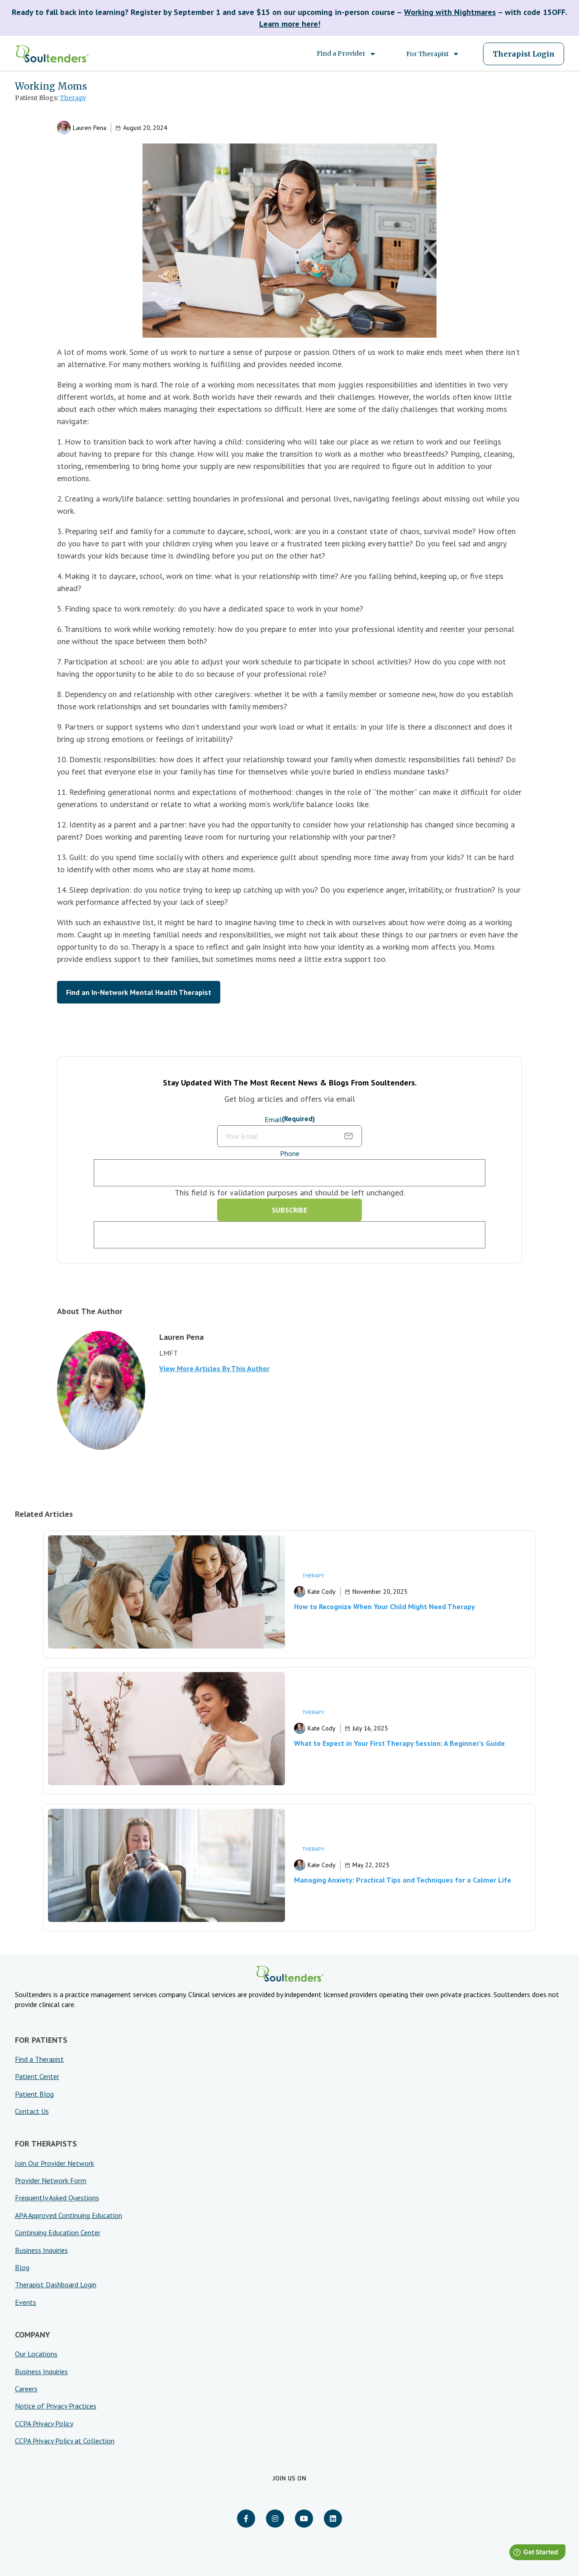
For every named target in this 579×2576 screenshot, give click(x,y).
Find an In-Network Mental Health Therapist (139, 992)
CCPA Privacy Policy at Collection (65, 2441)
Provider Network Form (51, 2180)
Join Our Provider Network (55, 2163)
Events (26, 2302)
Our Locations (36, 2354)
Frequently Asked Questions (57, 2198)
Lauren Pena (90, 128)
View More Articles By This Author (214, 1368)
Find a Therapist (39, 2059)
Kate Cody (322, 1591)
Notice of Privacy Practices (56, 2406)
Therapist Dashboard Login (56, 2284)
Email (290, 1119)
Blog (22, 2267)
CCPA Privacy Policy (44, 2423)
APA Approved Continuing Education (69, 2215)
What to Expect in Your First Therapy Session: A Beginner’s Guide (399, 1743)
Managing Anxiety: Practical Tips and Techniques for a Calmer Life (403, 1880)
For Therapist (427, 54)
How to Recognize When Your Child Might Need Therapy (384, 1606)
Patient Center (37, 2076)
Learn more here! (290, 24)
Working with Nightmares (450, 12)
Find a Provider (341, 53)
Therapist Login (524, 54)
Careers (26, 2389)
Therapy (73, 98)
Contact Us (32, 2111)
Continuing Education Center (58, 2232)
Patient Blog (34, 2094)
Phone (290, 1153)
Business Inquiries (41, 2250)
